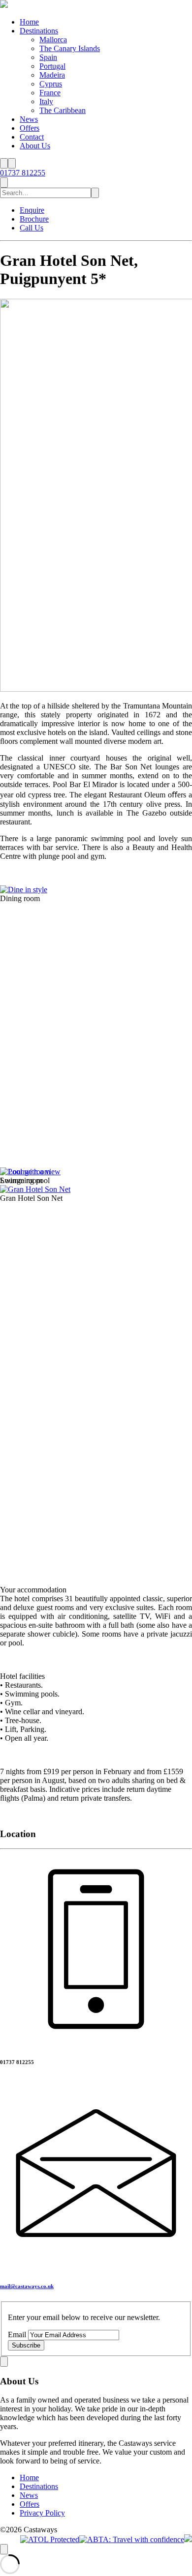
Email (18, 2335)
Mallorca (53, 40)
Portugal (52, 66)
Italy (46, 101)
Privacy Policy (42, 2513)
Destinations (39, 31)
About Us (35, 146)
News (29, 119)
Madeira (52, 75)
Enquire (32, 210)
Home (29, 22)
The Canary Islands (70, 48)
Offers (30, 128)
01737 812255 (23, 173)
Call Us (32, 228)
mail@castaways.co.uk (27, 2286)
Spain (48, 57)
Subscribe (26, 2345)
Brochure (34, 219)
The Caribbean (63, 110)
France (50, 93)
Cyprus (51, 84)
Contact (32, 137)
